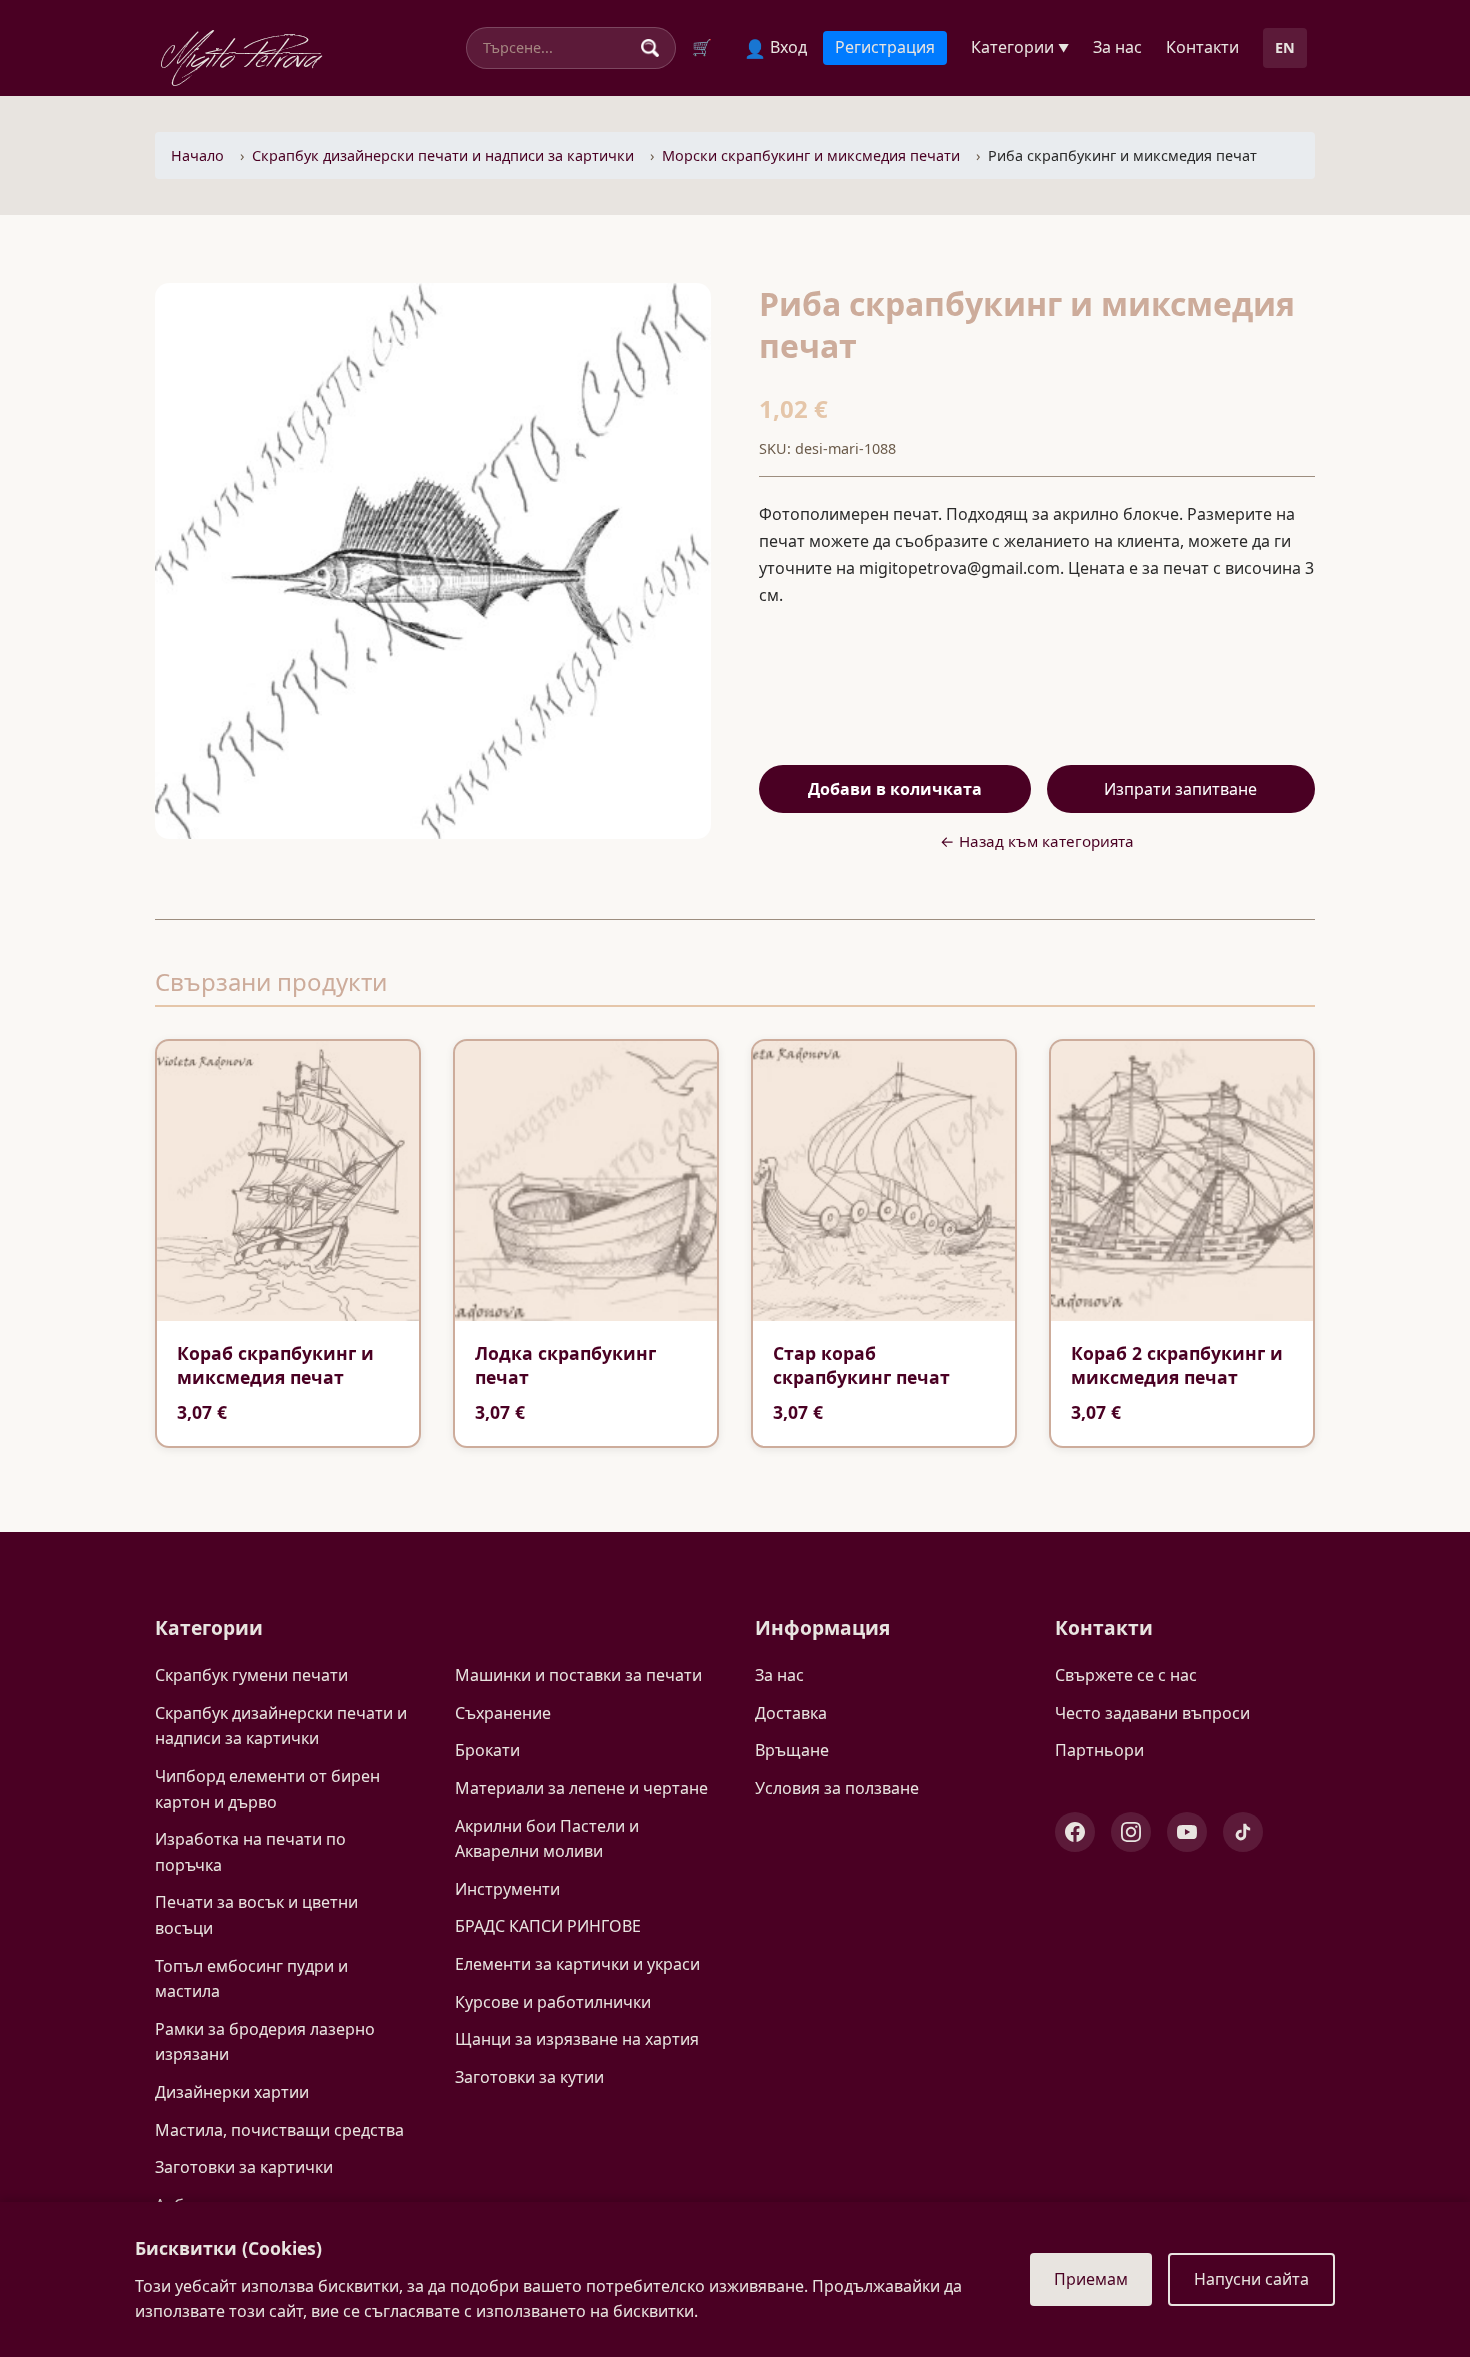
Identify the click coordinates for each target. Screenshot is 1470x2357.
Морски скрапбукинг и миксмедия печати (811, 155)
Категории (1020, 47)
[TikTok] (1243, 1832)
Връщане (792, 1750)
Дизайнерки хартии (232, 2092)
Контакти (1202, 47)
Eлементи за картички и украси (577, 1964)
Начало (197, 155)
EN (1285, 47)
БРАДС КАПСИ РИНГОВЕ (548, 1926)
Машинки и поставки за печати (578, 1675)
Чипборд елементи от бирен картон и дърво (267, 1789)
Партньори (1099, 1750)
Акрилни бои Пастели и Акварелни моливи (547, 1839)
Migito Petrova (241, 53)
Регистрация (885, 47)
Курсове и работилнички (553, 2002)
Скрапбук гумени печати (251, 1675)
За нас (1117, 47)
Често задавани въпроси (1152, 1713)
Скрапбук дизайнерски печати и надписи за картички (443, 155)
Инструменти (507, 1889)
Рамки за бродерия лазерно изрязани (265, 2042)
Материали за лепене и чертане (581, 1788)
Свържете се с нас (1126, 1675)
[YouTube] (1187, 1832)
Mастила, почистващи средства (279, 2130)
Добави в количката (895, 789)
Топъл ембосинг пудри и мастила (251, 1979)
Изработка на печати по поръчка (250, 1852)
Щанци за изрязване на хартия (577, 2039)
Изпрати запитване (1180, 789)
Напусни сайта (1251, 2279)
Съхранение (503, 1713)
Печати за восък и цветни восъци (256, 1915)
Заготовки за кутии (529, 2077)
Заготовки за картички (244, 2167)
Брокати (487, 1750)
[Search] (650, 48)
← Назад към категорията (1037, 841)
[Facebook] (1075, 1832)
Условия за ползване (837, 1788)
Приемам (1091, 2279)
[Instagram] (1131, 1832)
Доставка (791, 1713)
